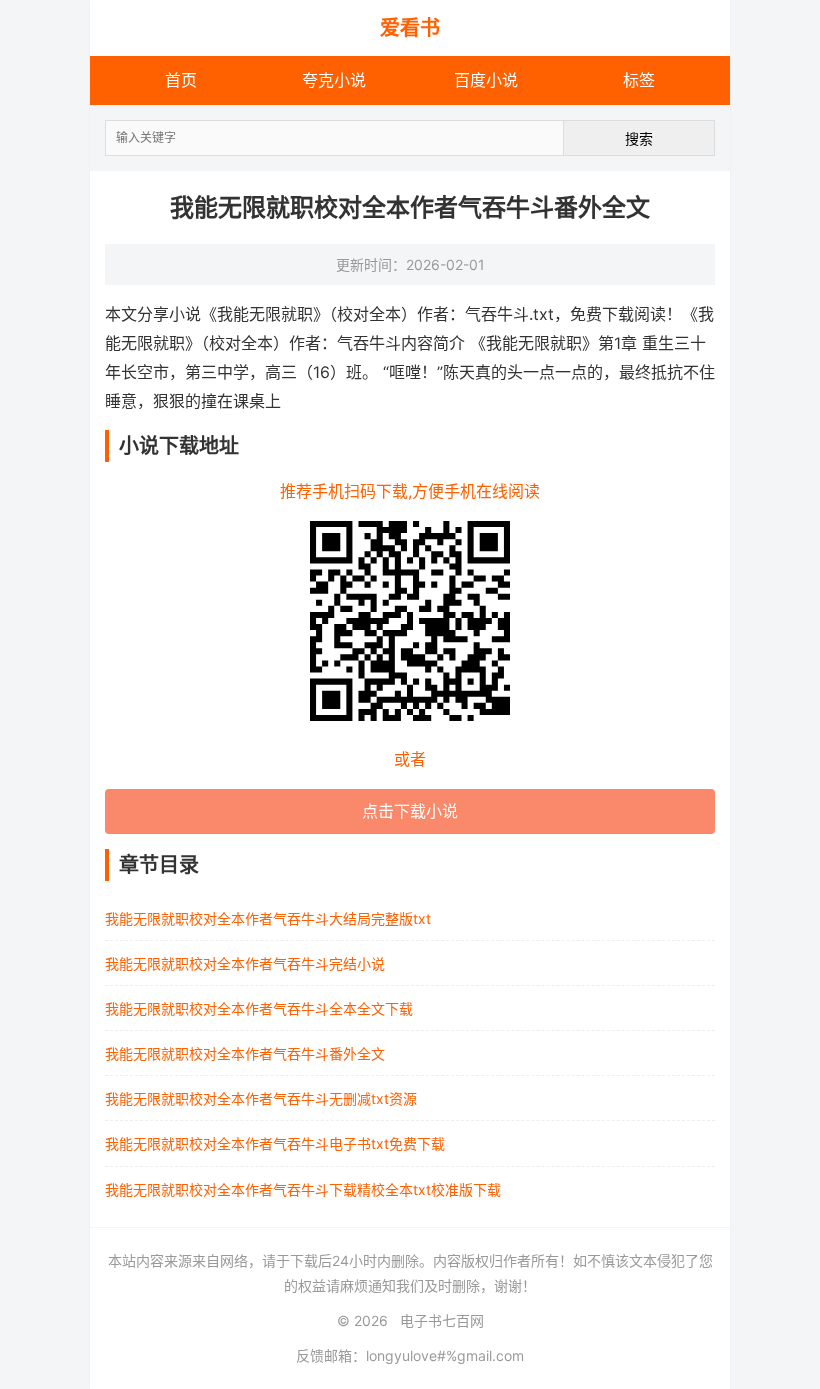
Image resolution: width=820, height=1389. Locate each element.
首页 (181, 80)
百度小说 (486, 80)
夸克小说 (334, 80)
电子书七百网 (442, 1320)
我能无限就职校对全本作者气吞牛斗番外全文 (245, 1053)
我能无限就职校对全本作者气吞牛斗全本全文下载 (259, 1008)
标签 (639, 80)
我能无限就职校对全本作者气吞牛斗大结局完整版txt (268, 918)
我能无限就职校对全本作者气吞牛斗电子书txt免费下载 (275, 1143)
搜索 (639, 138)
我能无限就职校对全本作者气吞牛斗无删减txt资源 (261, 1098)
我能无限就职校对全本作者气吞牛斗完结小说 (245, 963)
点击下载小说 (410, 811)
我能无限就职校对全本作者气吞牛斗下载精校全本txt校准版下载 (303, 1189)
